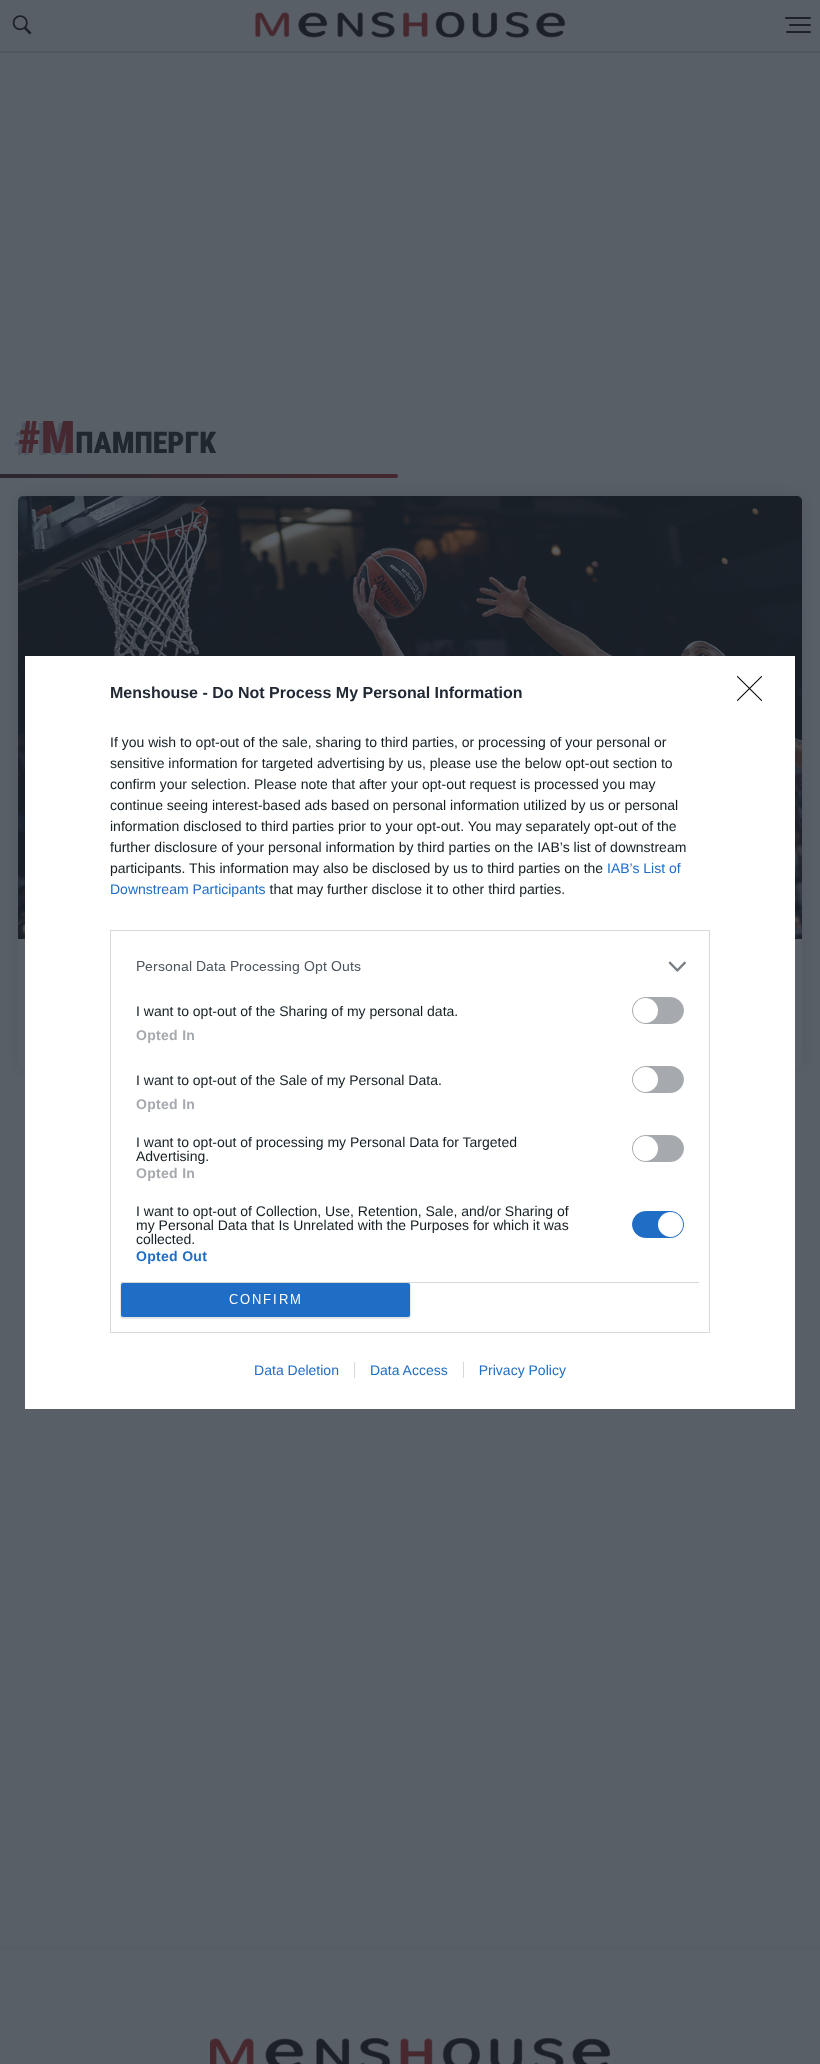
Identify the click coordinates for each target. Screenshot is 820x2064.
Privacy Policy (522, 1370)
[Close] (756, 695)
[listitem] (410, 966)
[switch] (658, 1010)
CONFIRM (266, 1299)
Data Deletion (296, 1370)
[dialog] (410, 1032)
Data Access (409, 1370)
